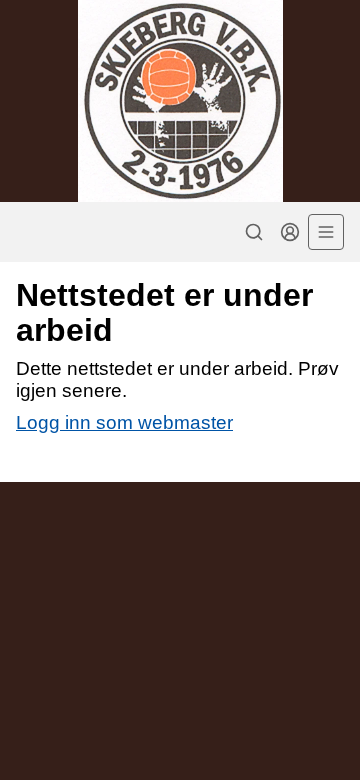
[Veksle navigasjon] (326, 232)
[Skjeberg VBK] (180, 101)
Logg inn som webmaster (124, 422)
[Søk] (254, 232)
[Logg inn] (290, 232)
